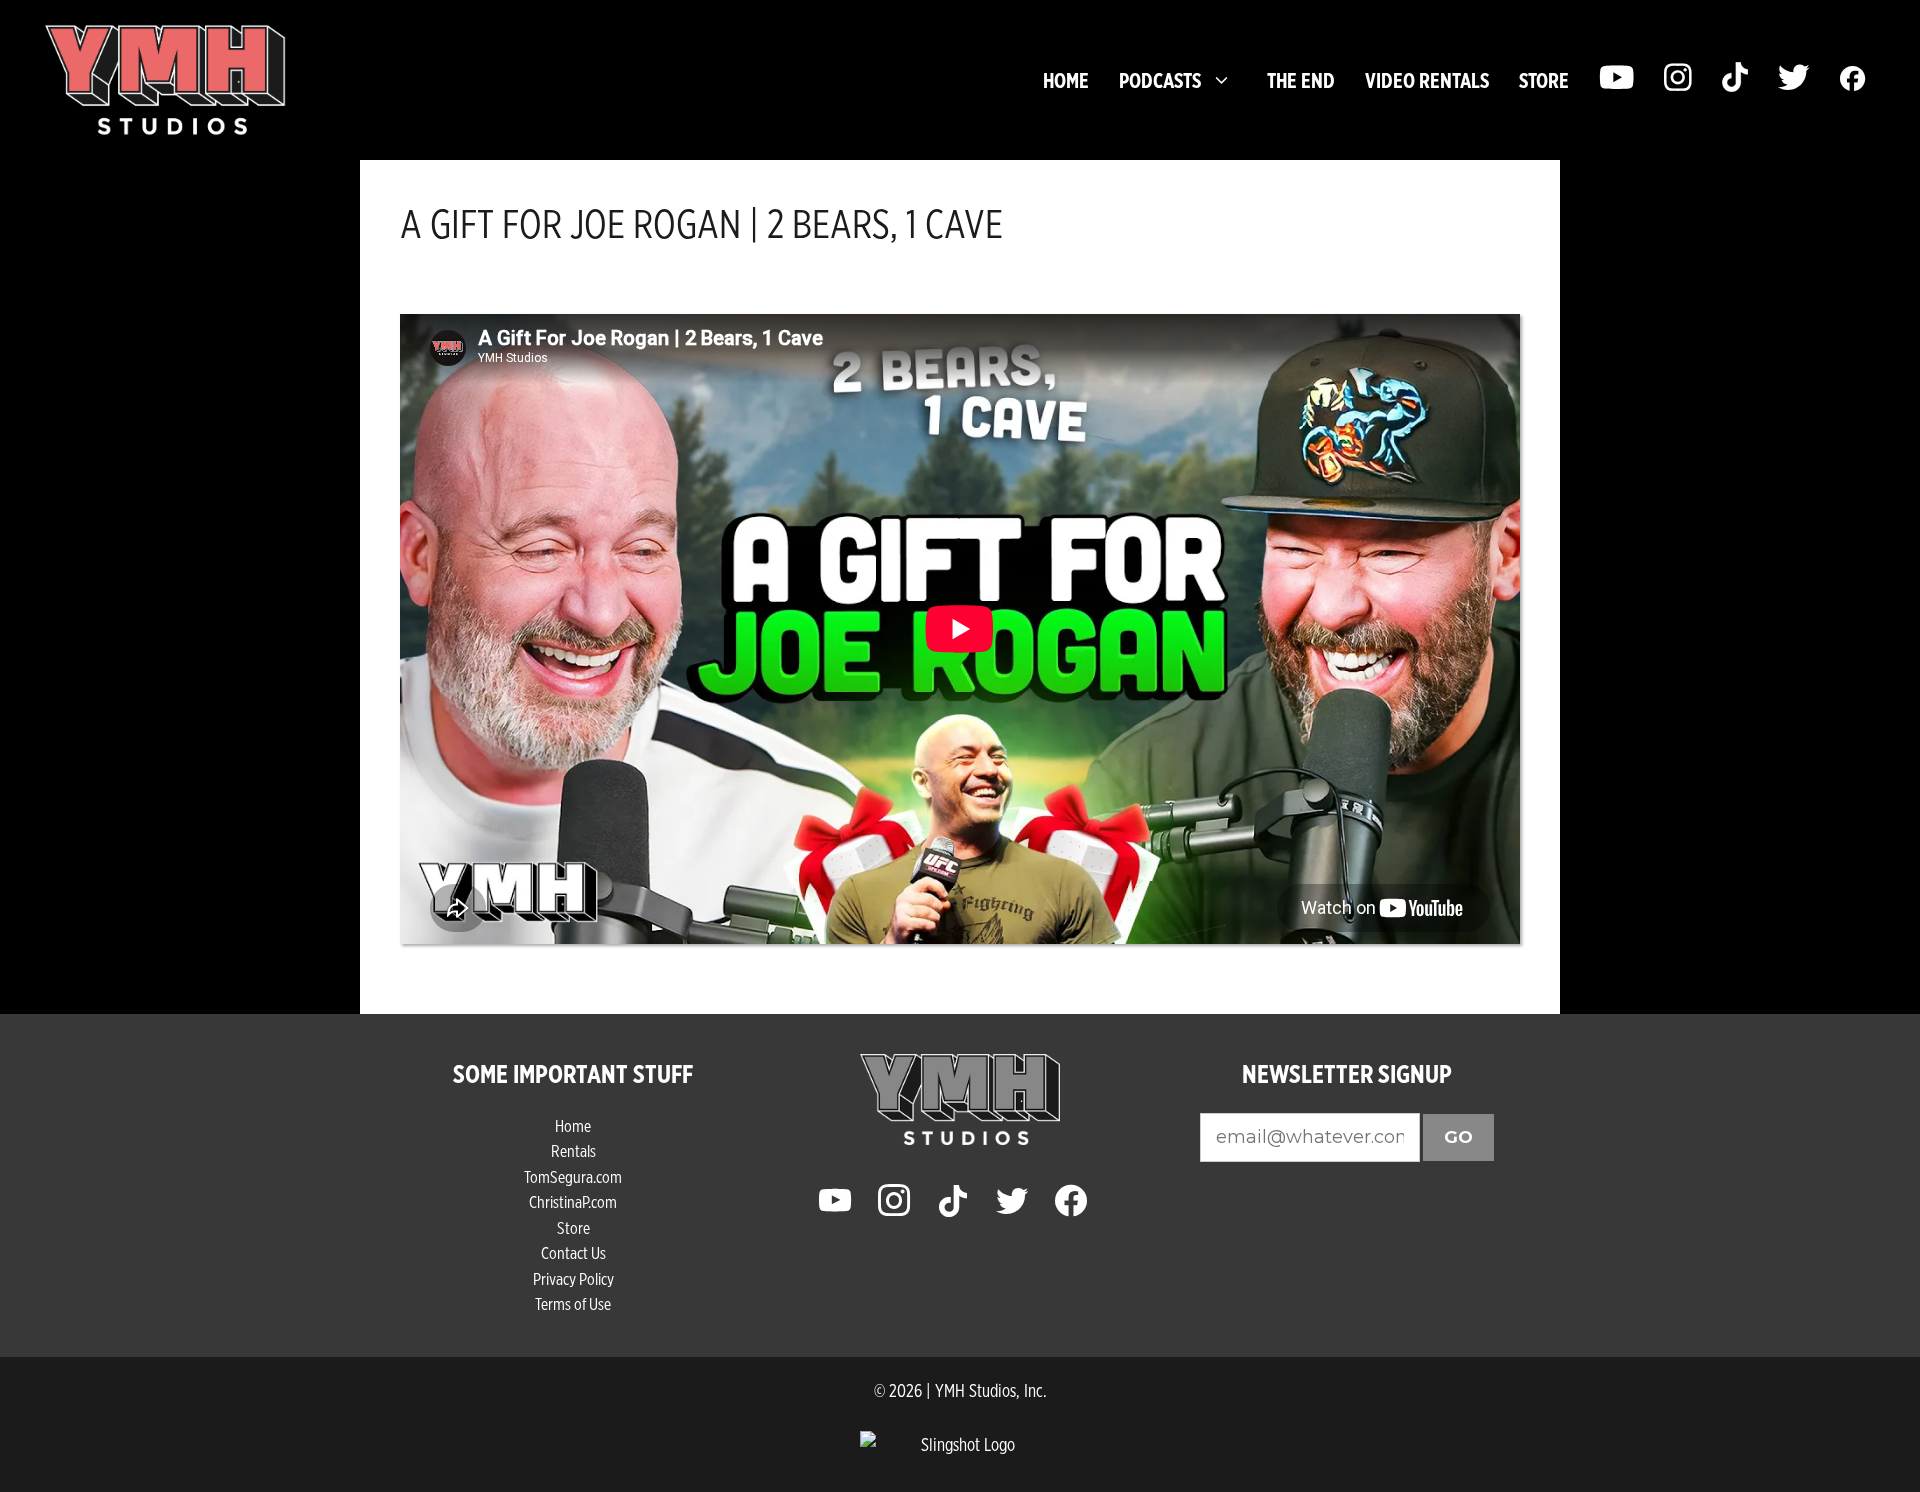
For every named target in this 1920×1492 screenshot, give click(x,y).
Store (573, 1227)
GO (1458, 1137)
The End (1301, 80)
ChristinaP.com (573, 1201)
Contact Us (573, 1252)
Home (1066, 80)
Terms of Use (573, 1303)
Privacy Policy (573, 1278)
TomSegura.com (573, 1176)
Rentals (573, 1150)
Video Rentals (1427, 80)
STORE (1544, 80)
